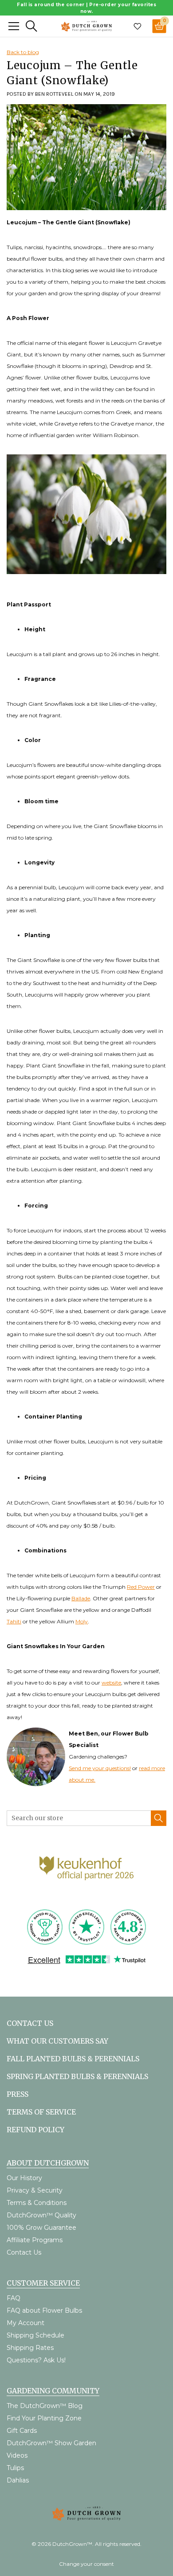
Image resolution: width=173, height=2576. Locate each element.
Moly (82, 1621)
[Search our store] (159, 1818)
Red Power (141, 1587)
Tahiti (14, 1621)
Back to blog (23, 52)
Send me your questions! (100, 1768)
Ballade (81, 1598)
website (111, 1683)
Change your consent (86, 2564)
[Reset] (14, 26)
